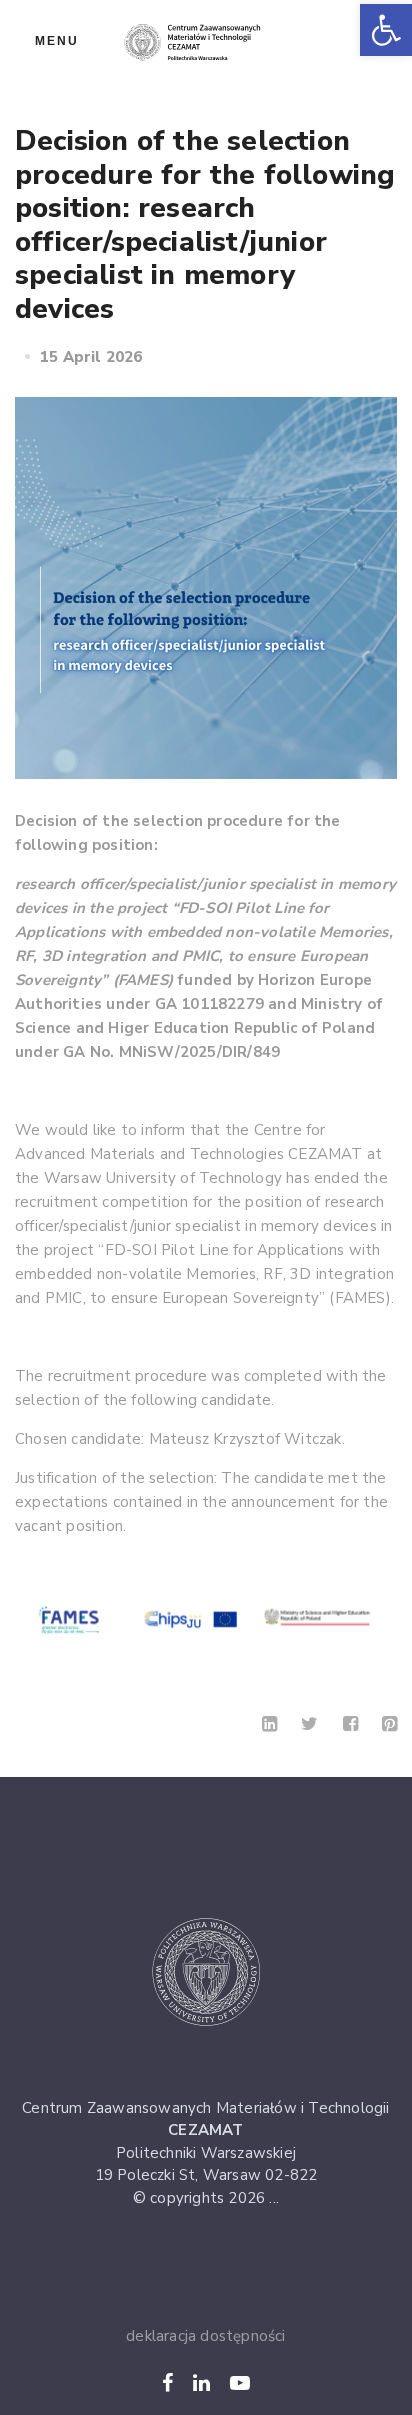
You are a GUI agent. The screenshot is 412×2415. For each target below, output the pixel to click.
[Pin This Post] (389, 1724)
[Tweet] (309, 1724)
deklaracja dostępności (205, 2336)
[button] (386, 30)
